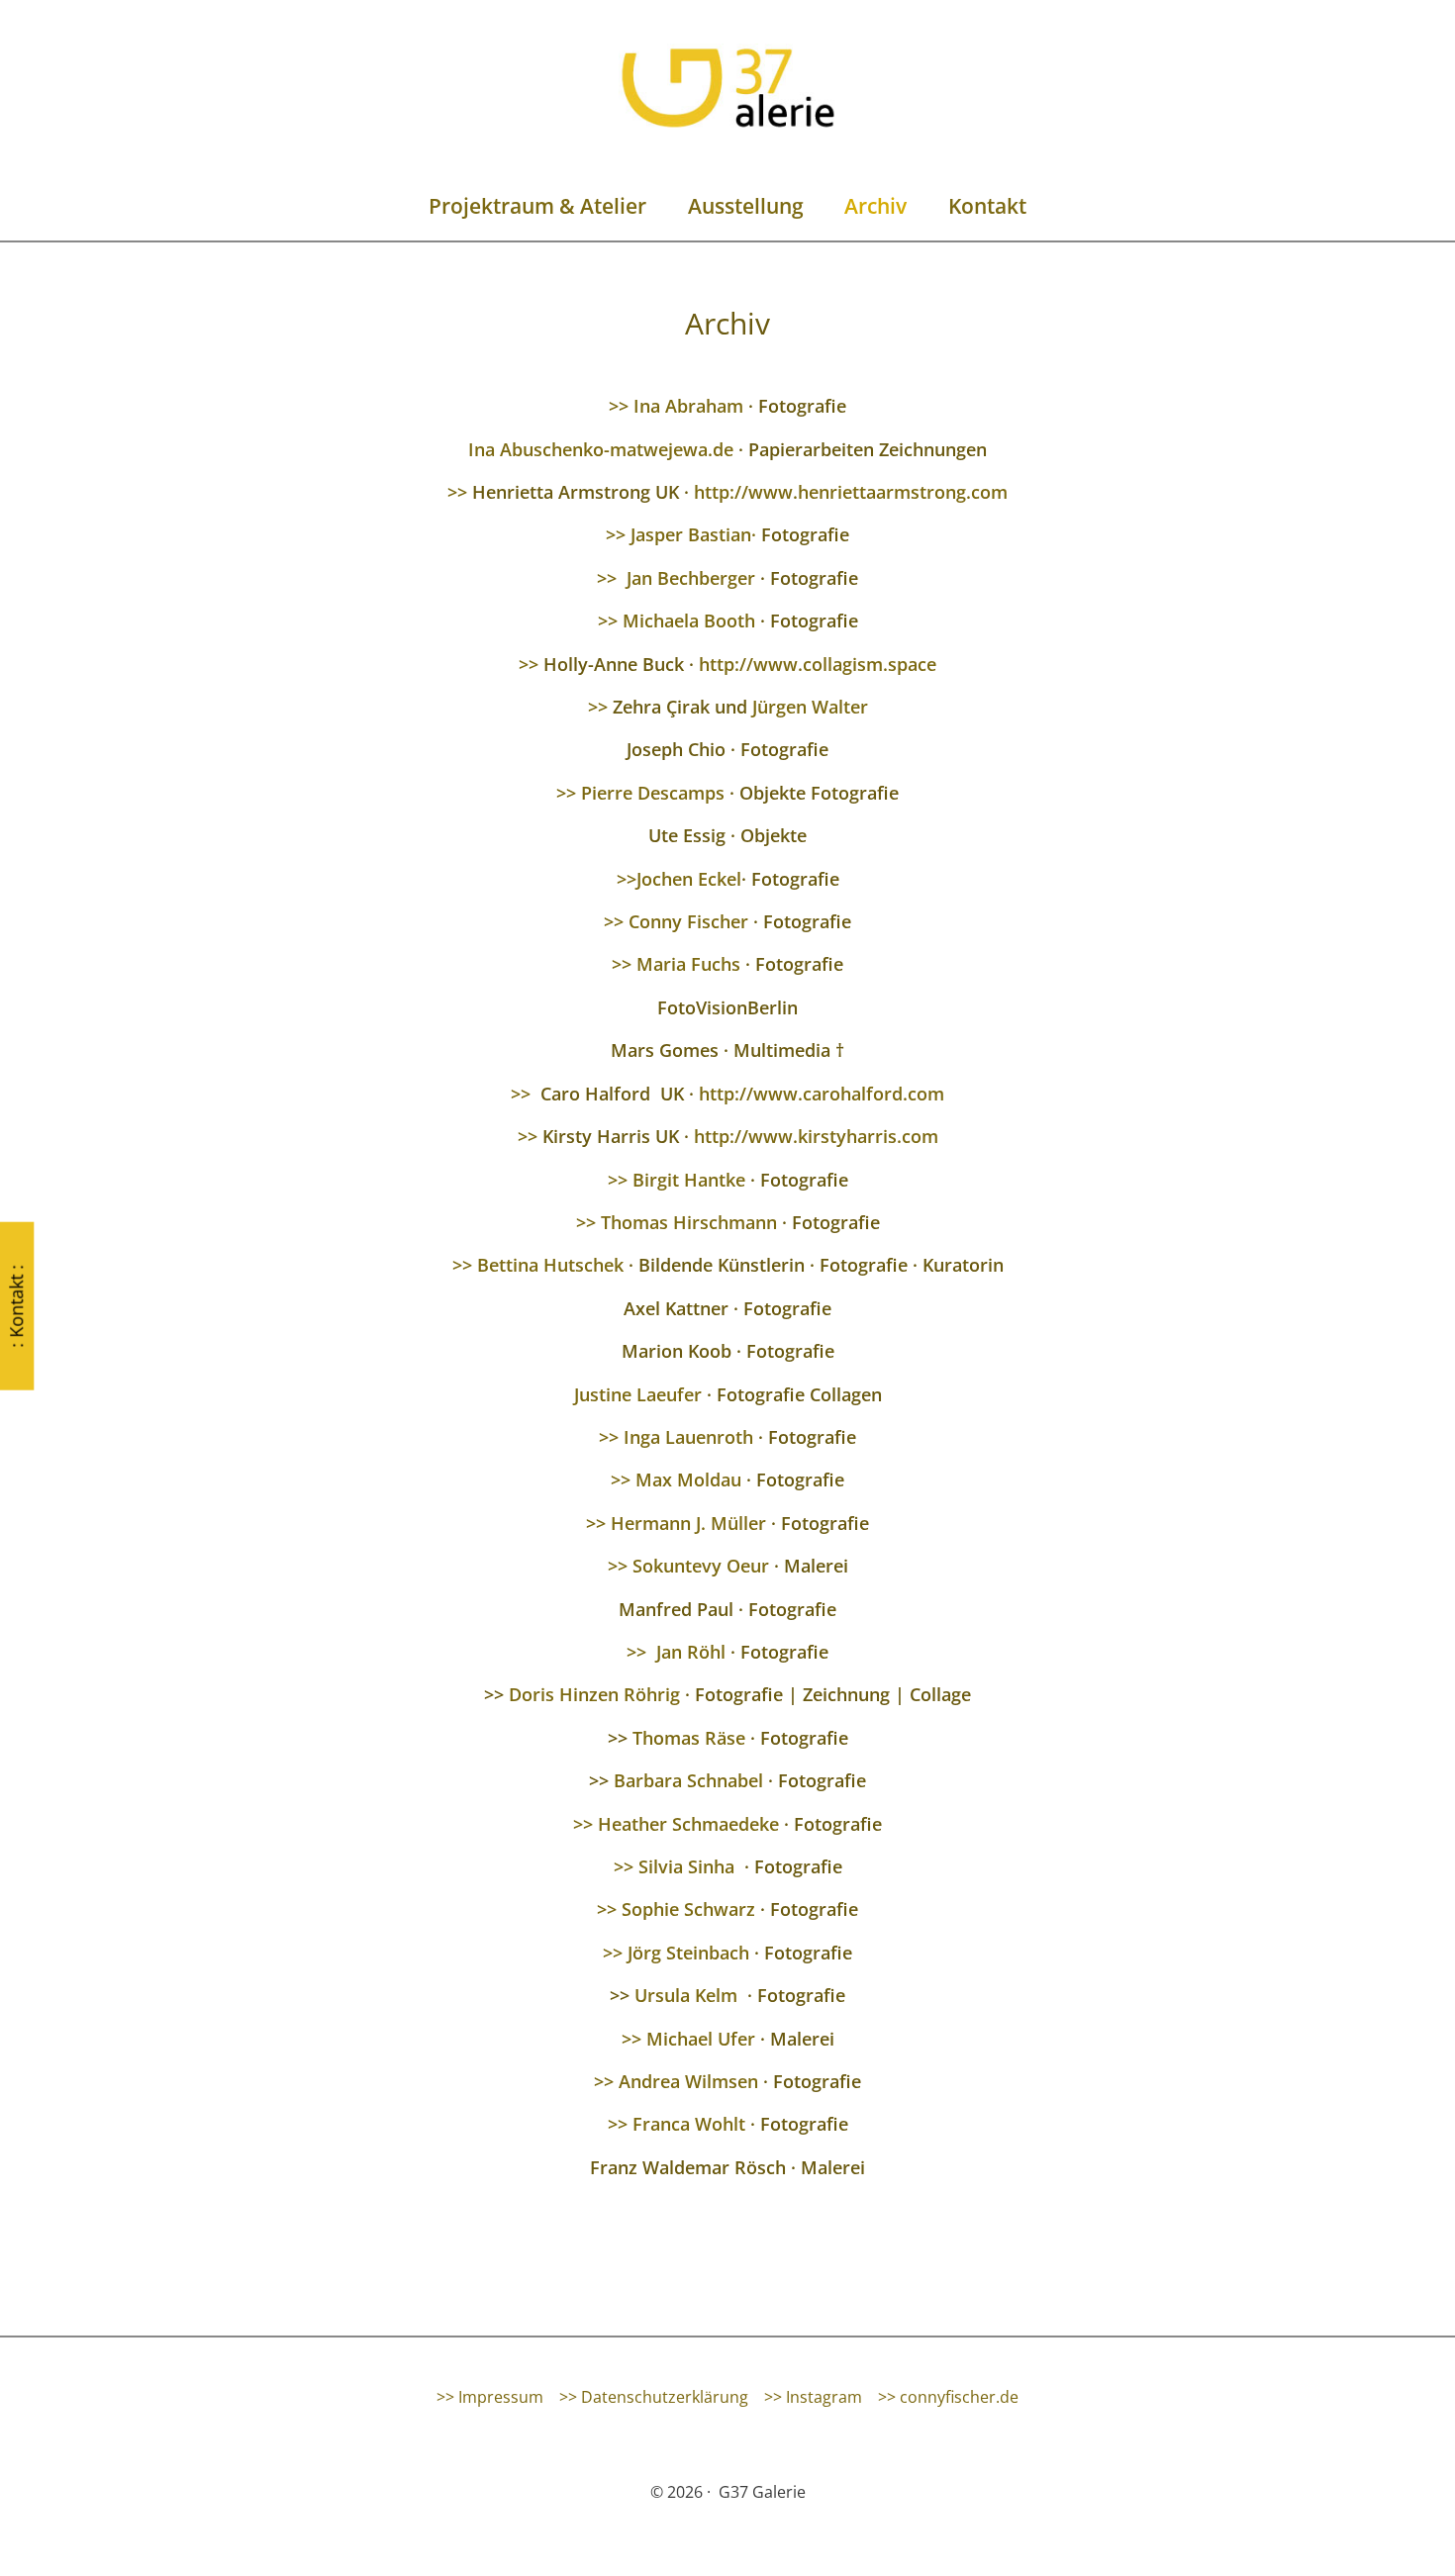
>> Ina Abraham (676, 406)
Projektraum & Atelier (537, 206)
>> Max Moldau (676, 1479)
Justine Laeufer (638, 1394)
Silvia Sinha (686, 1866)
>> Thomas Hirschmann (677, 1222)
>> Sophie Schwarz (676, 1909)
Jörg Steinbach (688, 1953)
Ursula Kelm (686, 1995)
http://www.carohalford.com (822, 1094)
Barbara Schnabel (688, 1780)
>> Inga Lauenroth (676, 1437)
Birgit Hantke (689, 1180)
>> (457, 492)
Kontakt (987, 206)
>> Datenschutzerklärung (654, 2397)
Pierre (607, 793)
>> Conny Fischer (676, 921)
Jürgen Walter (810, 707)
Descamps (681, 793)
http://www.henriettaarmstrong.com (851, 492)
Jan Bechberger (693, 578)
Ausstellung (746, 206)
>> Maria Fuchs (676, 964)
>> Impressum (490, 2397)
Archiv (875, 206)
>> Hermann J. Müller (676, 1523)
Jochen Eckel (689, 879)
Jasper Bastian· (693, 534)
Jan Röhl (693, 1652)
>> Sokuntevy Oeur (688, 1566)
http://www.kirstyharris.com (816, 1136)
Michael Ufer (703, 2039)
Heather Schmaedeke (688, 1824)
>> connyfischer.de (948, 2397)
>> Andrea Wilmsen (676, 2081)
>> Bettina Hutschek (538, 1265)
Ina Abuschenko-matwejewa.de (601, 449)
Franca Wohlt (689, 2124)
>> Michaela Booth (677, 620)
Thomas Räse (689, 1738)
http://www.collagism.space (818, 664)
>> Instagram (813, 2397)
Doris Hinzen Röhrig (597, 1694)
